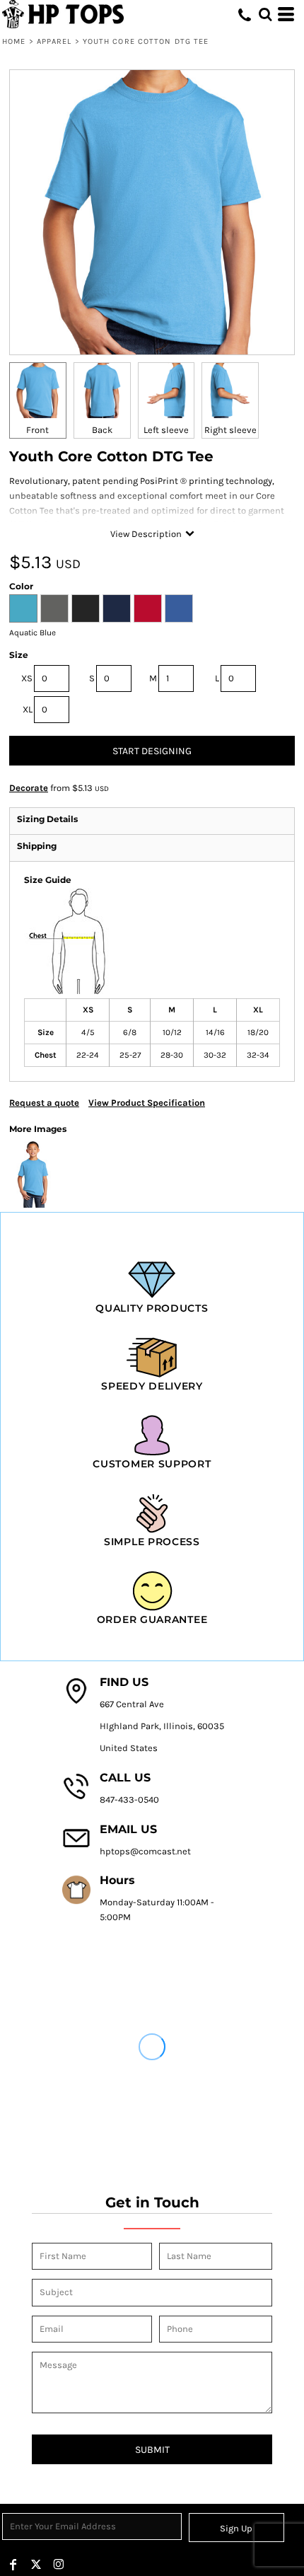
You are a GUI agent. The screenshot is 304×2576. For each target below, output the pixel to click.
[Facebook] (13, 2565)
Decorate (29, 788)
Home (14, 41)
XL (28, 709)
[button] (265, 14)
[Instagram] (59, 2565)
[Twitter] (36, 2565)
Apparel (54, 41)
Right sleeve (230, 430)
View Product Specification (147, 1103)
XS (27, 678)
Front (37, 430)
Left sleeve (166, 430)
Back (102, 430)
